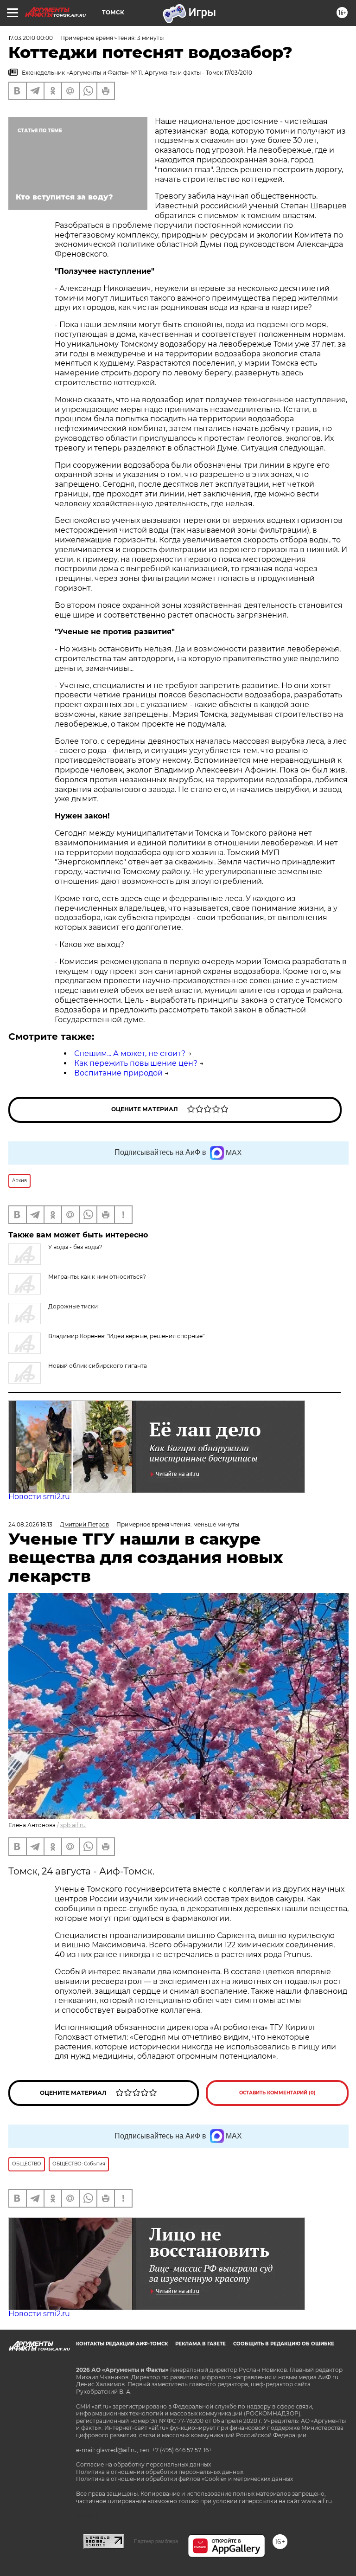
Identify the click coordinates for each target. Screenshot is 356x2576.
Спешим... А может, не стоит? (130, 1053)
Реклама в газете (200, 2344)
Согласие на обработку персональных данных (143, 2464)
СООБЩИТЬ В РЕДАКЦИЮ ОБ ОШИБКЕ (284, 2344)
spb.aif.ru (73, 1825)
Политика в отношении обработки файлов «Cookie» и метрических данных (184, 2479)
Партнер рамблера (156, 2541)
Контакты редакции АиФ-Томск (122, 2344)
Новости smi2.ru (39, 1497)
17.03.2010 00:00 (31, 38)
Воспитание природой (118, 1073)
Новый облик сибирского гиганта (98, 1366)
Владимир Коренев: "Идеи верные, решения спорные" (126, 1336)
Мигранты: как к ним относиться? (97, 1277)
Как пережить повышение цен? (136, 1063)
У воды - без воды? (75, 1247)
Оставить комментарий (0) (277, 2093)
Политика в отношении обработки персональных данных (160, 2472)
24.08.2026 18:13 (30, 1524)
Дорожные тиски (73, 1306)
